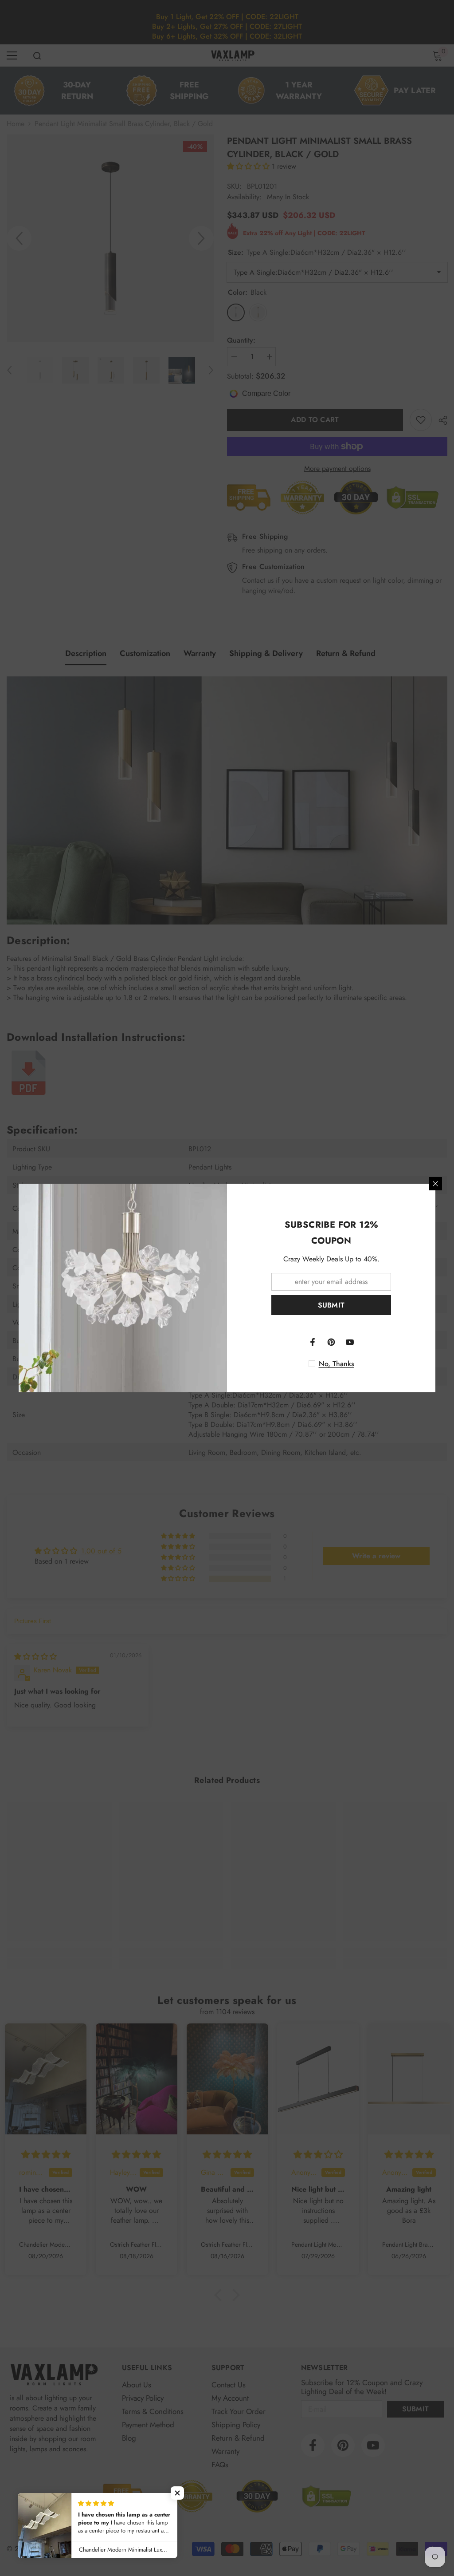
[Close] (435, 1184)
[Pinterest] (331, 1342)
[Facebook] (313, 1342)
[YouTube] (350, 1342)
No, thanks (337, 1364)
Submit (331, 1305)
